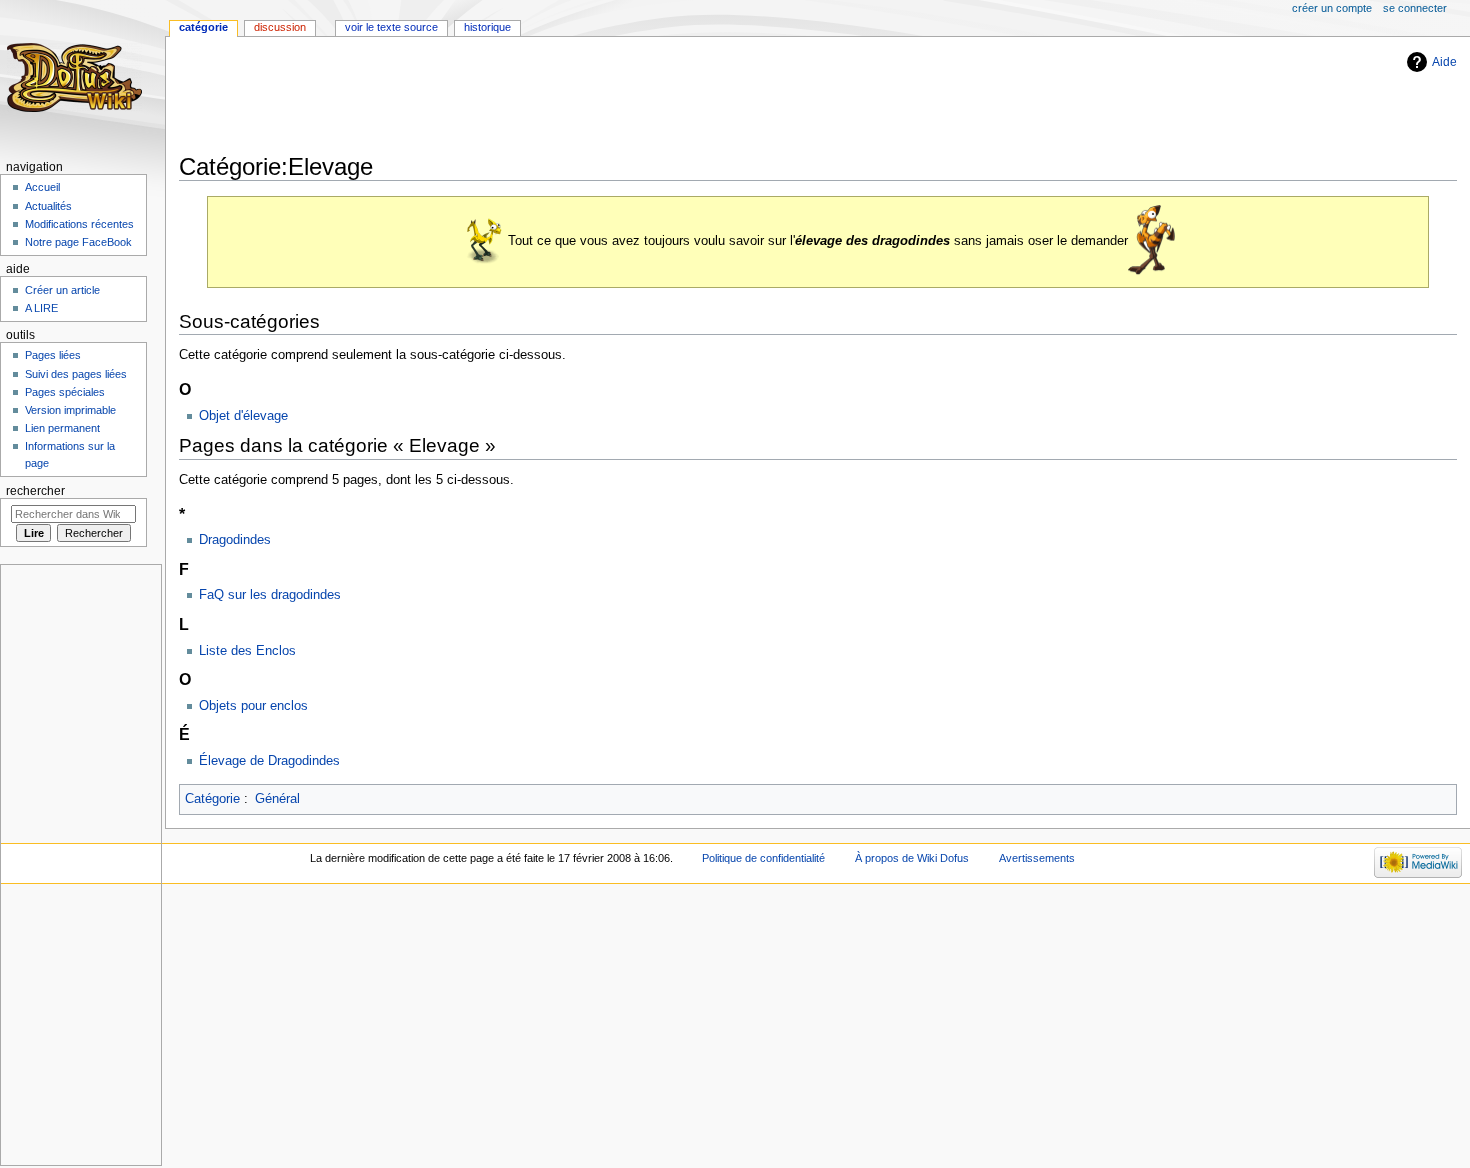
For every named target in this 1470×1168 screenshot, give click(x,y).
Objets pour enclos (253, 706)
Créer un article (62, 290)
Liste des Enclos (247, 651)
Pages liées (53, 355)
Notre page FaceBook (78, 242)
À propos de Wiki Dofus (912, 858)
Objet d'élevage (243, 416)
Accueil (42, 187)
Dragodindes (235, 540)
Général (277, 799)
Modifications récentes (79, 224)
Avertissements (1037, 858)
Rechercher (35, 491)
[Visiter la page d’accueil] (77, 77)
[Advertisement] (543, 97)
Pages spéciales (65, 392)
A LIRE (41, 308)
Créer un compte (1332, 8)
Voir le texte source (391, 27)
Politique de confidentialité (763, 858)
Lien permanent (62, 428)
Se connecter (1415, 8)
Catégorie (212, 799)
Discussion (280, 27)
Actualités (48, 206)
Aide (1444, 62)
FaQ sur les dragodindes (270, 595)
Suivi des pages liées (76, 374)
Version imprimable (70, 410)
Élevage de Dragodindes (269, 761)
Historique (487, 27)
